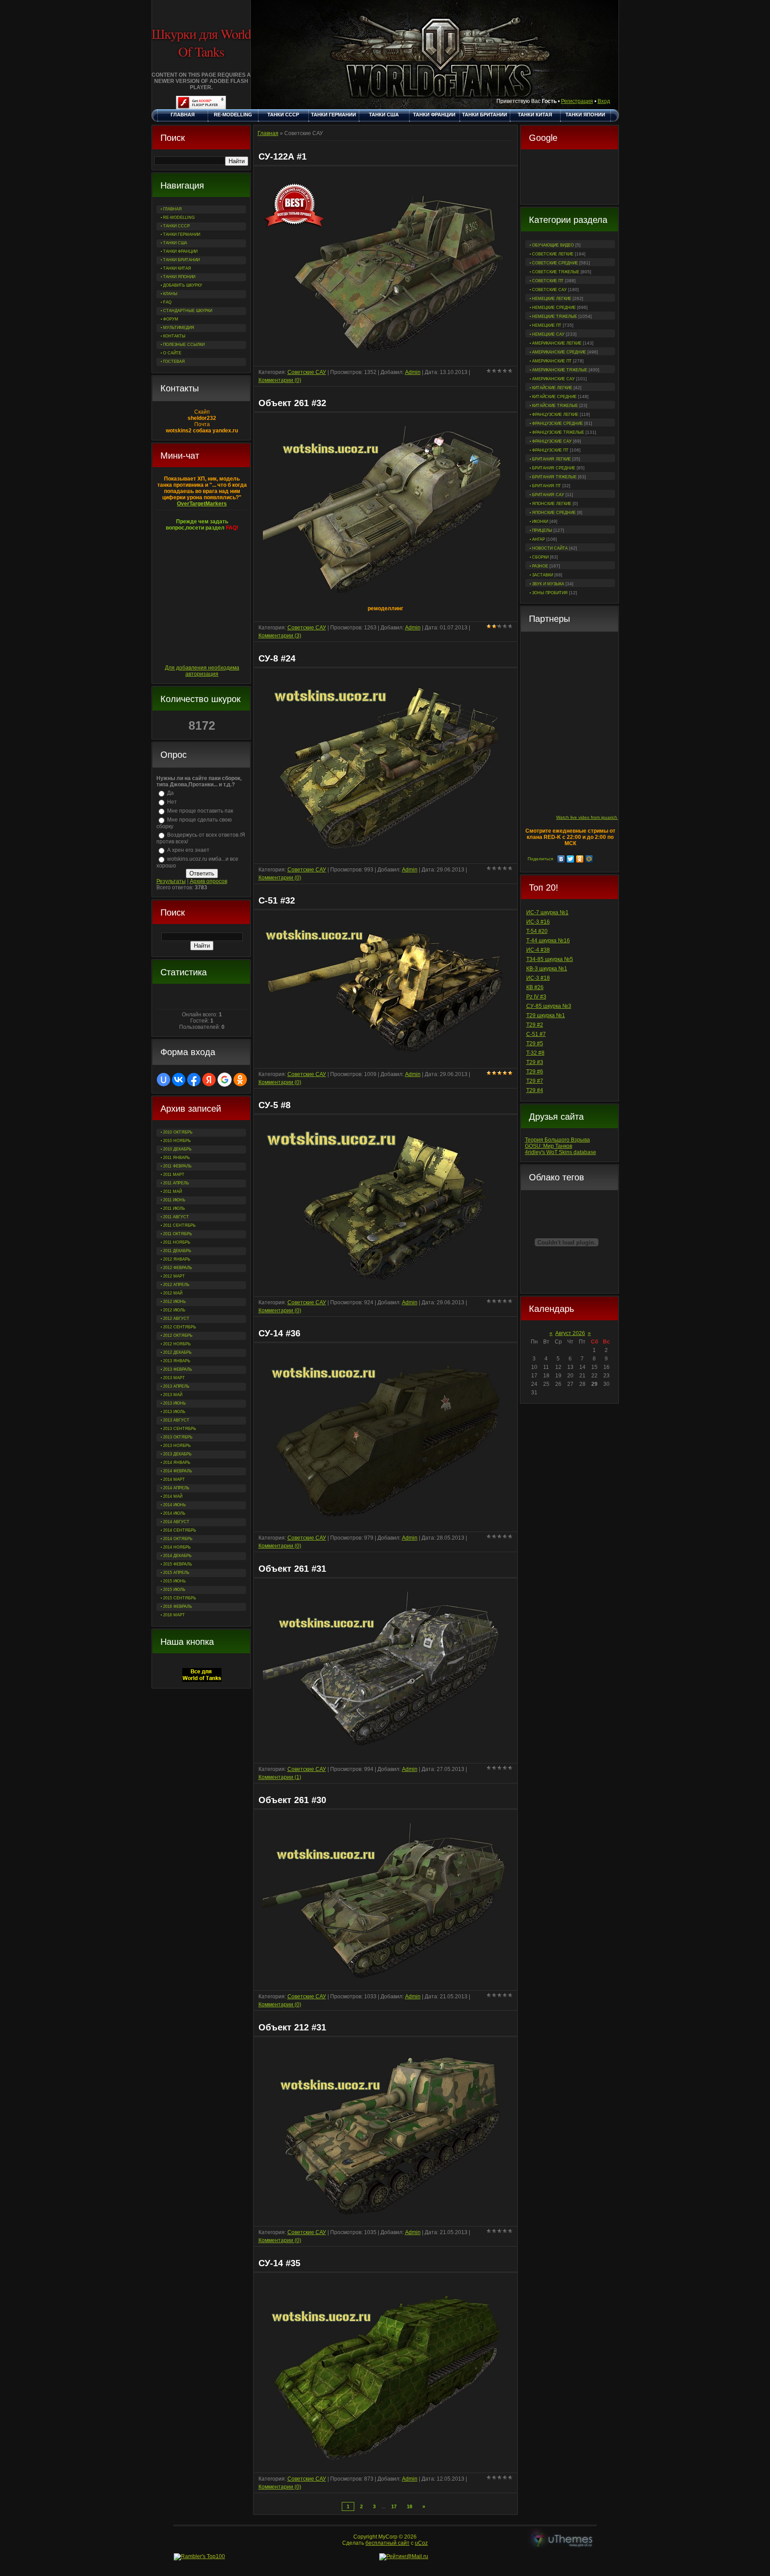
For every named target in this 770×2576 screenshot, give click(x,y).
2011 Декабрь (177, 1251)
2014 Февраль (178, 1471)
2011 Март (174, 1175)
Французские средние (557, 423)
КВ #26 (535, 987)
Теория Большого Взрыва (557, 1140)
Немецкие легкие (552, 299)
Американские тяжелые (560, 370)
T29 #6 (535, 1072)
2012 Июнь (174, 1302)
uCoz (421, 2543)
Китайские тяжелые (555, 406)
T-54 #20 (537, 931)
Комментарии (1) (280, 1777)
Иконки (540, 522)
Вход (604, 101)
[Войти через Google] (225, 1080)
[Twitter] (571, 859)
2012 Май (173, 1293)
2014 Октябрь (178, 1539)
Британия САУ (548, 495)
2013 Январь (177, 1361)
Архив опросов (209, 881)
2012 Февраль (178, 1268)
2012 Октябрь (178, 1335)
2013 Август (176, 1420)
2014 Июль (174, 1513)
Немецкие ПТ (547, 325)
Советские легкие (553, 254)
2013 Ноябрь (177, 1446)
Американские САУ (553, 379)
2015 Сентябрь (180, 1598)
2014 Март (174, 1479)
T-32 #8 (535, 1053)
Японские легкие (552, 504)
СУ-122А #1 (283, 156)
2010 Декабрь (177, 1149)
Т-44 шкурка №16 (548, 941)
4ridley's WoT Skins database (561, 1152)
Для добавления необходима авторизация (202, 671)
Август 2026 (570, 1333)
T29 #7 (535, 1081)
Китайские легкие (552, 388)
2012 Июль (174, 1310)
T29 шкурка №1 (546, 1015)
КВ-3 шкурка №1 (547, 969)
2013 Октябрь (178, 1437)
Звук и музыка (548, 584)
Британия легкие (551, 459)
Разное (540, 566)
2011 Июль (174, 1208)
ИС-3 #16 (538, 922)
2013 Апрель (176, 1386)
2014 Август (176, 1522)
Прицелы (542, 530)
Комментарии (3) (280, 636)
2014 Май (173, 1496)
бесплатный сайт (387, 2543)
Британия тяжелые (554, 477)
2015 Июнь (174, 1581)
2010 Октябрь (178, 1132)
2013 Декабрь (177, 1454)
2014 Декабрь (177, 1556)
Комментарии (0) (280, 380)
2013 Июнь (174, 1403)
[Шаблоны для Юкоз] (562, 2540)
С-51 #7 (536, 1034)
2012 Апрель (176, 1285)
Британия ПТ (547, 486)
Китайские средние (554, 397)
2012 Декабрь (177, 1352)
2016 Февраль (178, 1606)
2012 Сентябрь (180, 1327)
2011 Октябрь (178, 1234)
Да (170, 793)
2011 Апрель (176, 1183)
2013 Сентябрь (180, 1429)
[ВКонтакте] (561, 859)
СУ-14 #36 (279, 1333)
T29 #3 (535, 1062)
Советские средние (555, 263)
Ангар (539, 539)
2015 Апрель (176, 1573)
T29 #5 (535, 1044)
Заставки (543, 575)
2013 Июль (174, 1412)
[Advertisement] (569, 178)
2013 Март (174, 1378)
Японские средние (554, 513)
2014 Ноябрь (177, 1547)
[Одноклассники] (580, 859)
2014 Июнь (174, 1505)
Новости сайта (550, 548)
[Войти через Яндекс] (209, 1080)
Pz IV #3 (536, 997)
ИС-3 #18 (538, 978)
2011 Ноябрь (177, 1242)
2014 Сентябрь (180, 1530)
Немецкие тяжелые (555, 316)
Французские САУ (552, 441)
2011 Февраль (177, 1166)
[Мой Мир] (589, 859)
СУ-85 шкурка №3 (549, 1006)
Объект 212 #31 (292, 2027)
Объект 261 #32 (292, 403)
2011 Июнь (174, 1200)
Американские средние (559, 352)
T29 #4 (535, 1090)
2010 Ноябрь (177, 1141)
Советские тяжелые (556, 272)
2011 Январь (176, 1158)
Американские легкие (557, 343)
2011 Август (176, 1217)
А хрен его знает (188, 850)
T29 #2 (535, 1025)
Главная (268, 133)
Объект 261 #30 (292, 1800)
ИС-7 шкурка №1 (547, 912)
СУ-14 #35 (279, 2263)
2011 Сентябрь (179, 1225)
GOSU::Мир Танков (549, 1146)
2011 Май (172, 1191)
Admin (413, 372)
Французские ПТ (550, 450)
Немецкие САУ (548, 334)
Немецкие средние (554, 308)
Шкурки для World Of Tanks (201, 42)
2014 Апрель (176, 1488)
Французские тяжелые (558, 432)
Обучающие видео (553, 245)
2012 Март (174, 1276)
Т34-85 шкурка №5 (550, 959)
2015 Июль (174, 1590)
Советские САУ (549, 290)
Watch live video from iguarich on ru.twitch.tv (602, 817)
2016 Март (174, 1615)
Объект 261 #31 (292, 1569)
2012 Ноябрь (177, 1344)
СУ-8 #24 (277, 658)
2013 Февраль (178, 1369)
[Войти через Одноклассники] (240, 1080)
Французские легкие (555, 415)
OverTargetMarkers (202, 504)
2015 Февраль (178, 1564)
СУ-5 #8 (274, 1105)
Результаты (171, 881)
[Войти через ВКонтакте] (179, 1080)
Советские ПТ (548, 281)
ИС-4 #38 (538, 950)
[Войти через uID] (164, 1080)
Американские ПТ (552, 361)
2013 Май (173, 1395)
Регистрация (577, 101)
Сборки (540, 557)
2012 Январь (177, 1259)
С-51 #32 (277, 900)
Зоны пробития (550, 593)
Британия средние (554, 468)
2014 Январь (177, 1463)
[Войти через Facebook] (194, 1080)
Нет (172, 802)
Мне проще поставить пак (200, 811)
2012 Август (176, 1319)
